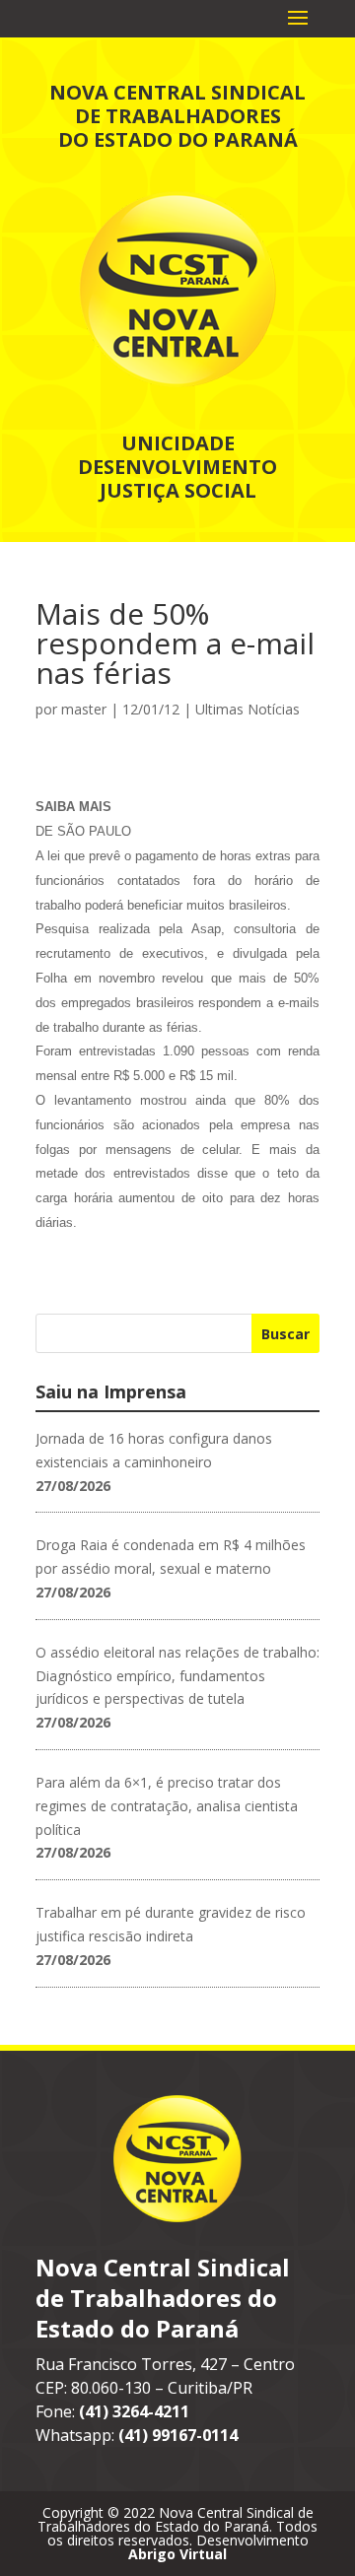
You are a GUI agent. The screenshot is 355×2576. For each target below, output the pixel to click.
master (84, 709)
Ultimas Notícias (248, 709)
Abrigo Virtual (177, 2554)
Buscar (285, 1334)
